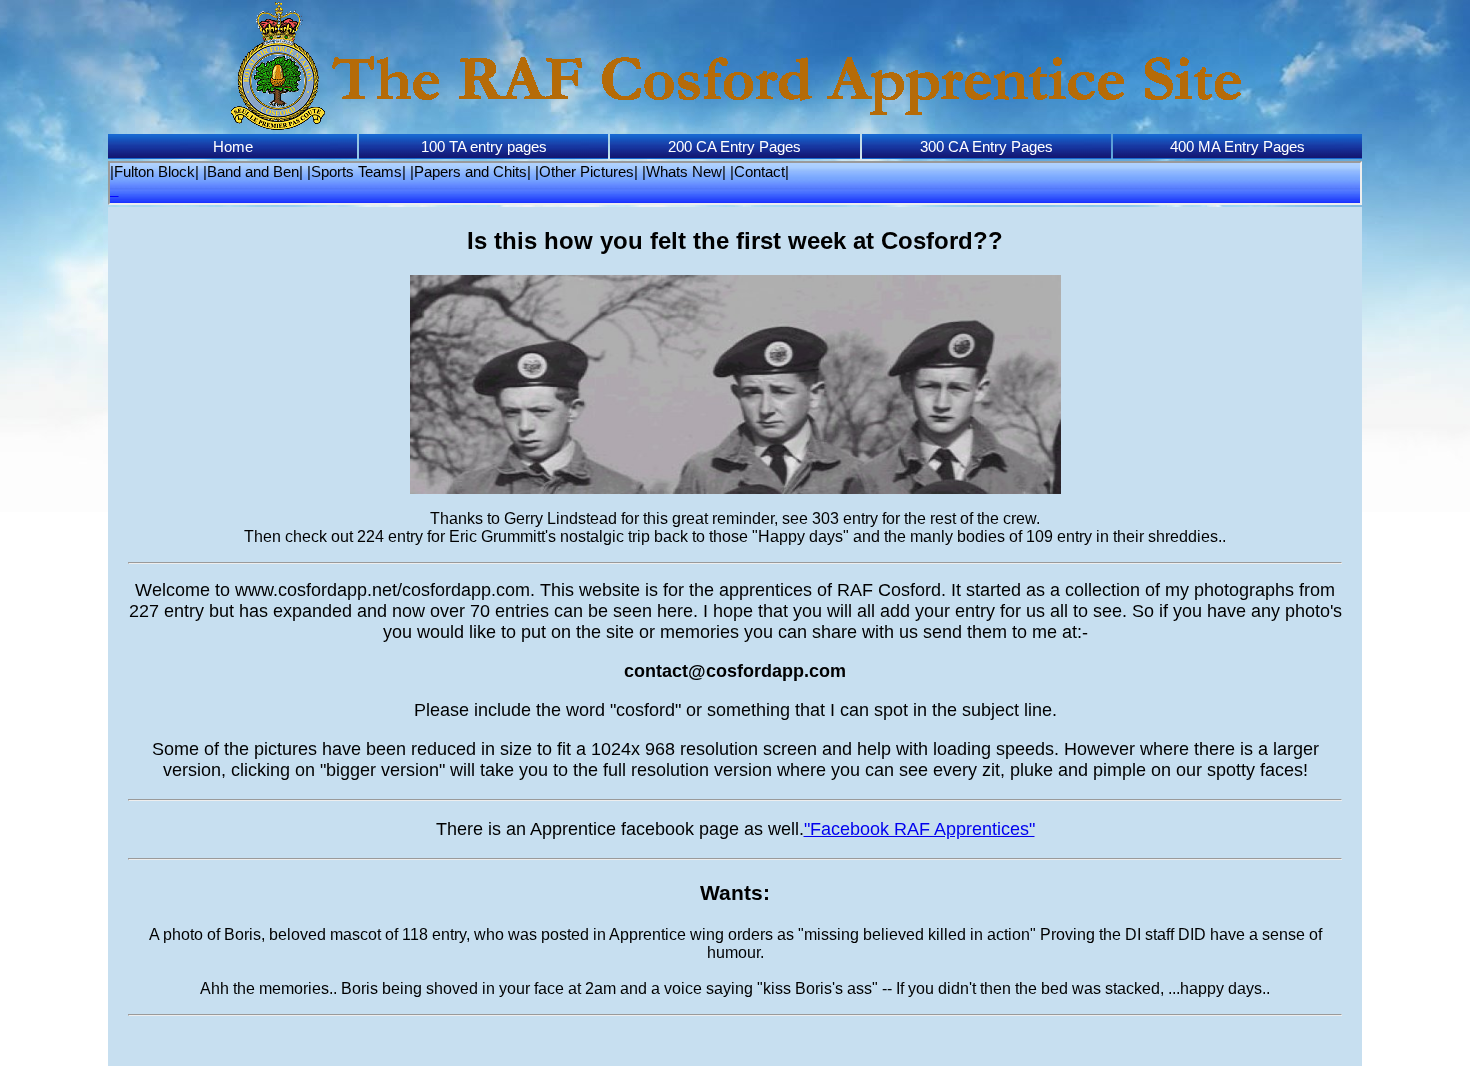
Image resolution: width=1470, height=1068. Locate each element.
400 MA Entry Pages (1237, 146)
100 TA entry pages (484, 146)
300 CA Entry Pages (986, 146)
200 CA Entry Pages (734, 146)
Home (233, 146)
